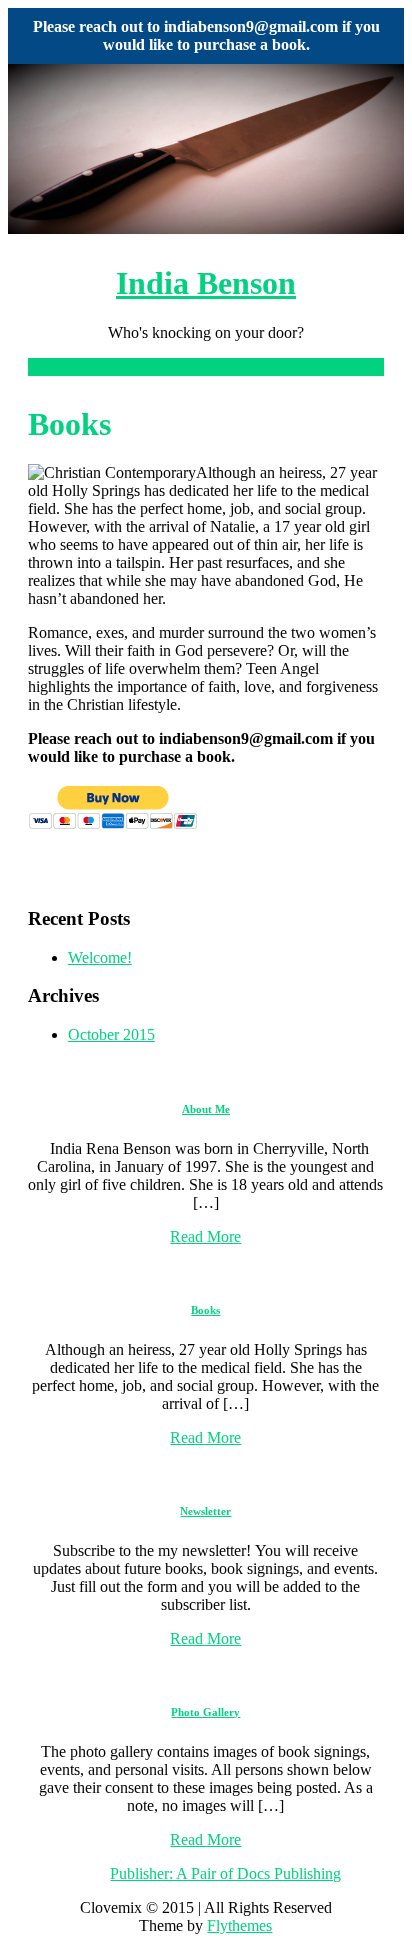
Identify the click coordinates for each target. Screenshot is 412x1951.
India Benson (206, 283)
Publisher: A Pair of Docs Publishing (225, 1873)
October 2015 (111, 1034)
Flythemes (239, 1925)
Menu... (52, 366)
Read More (205, 1236)
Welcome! (100, 957)
